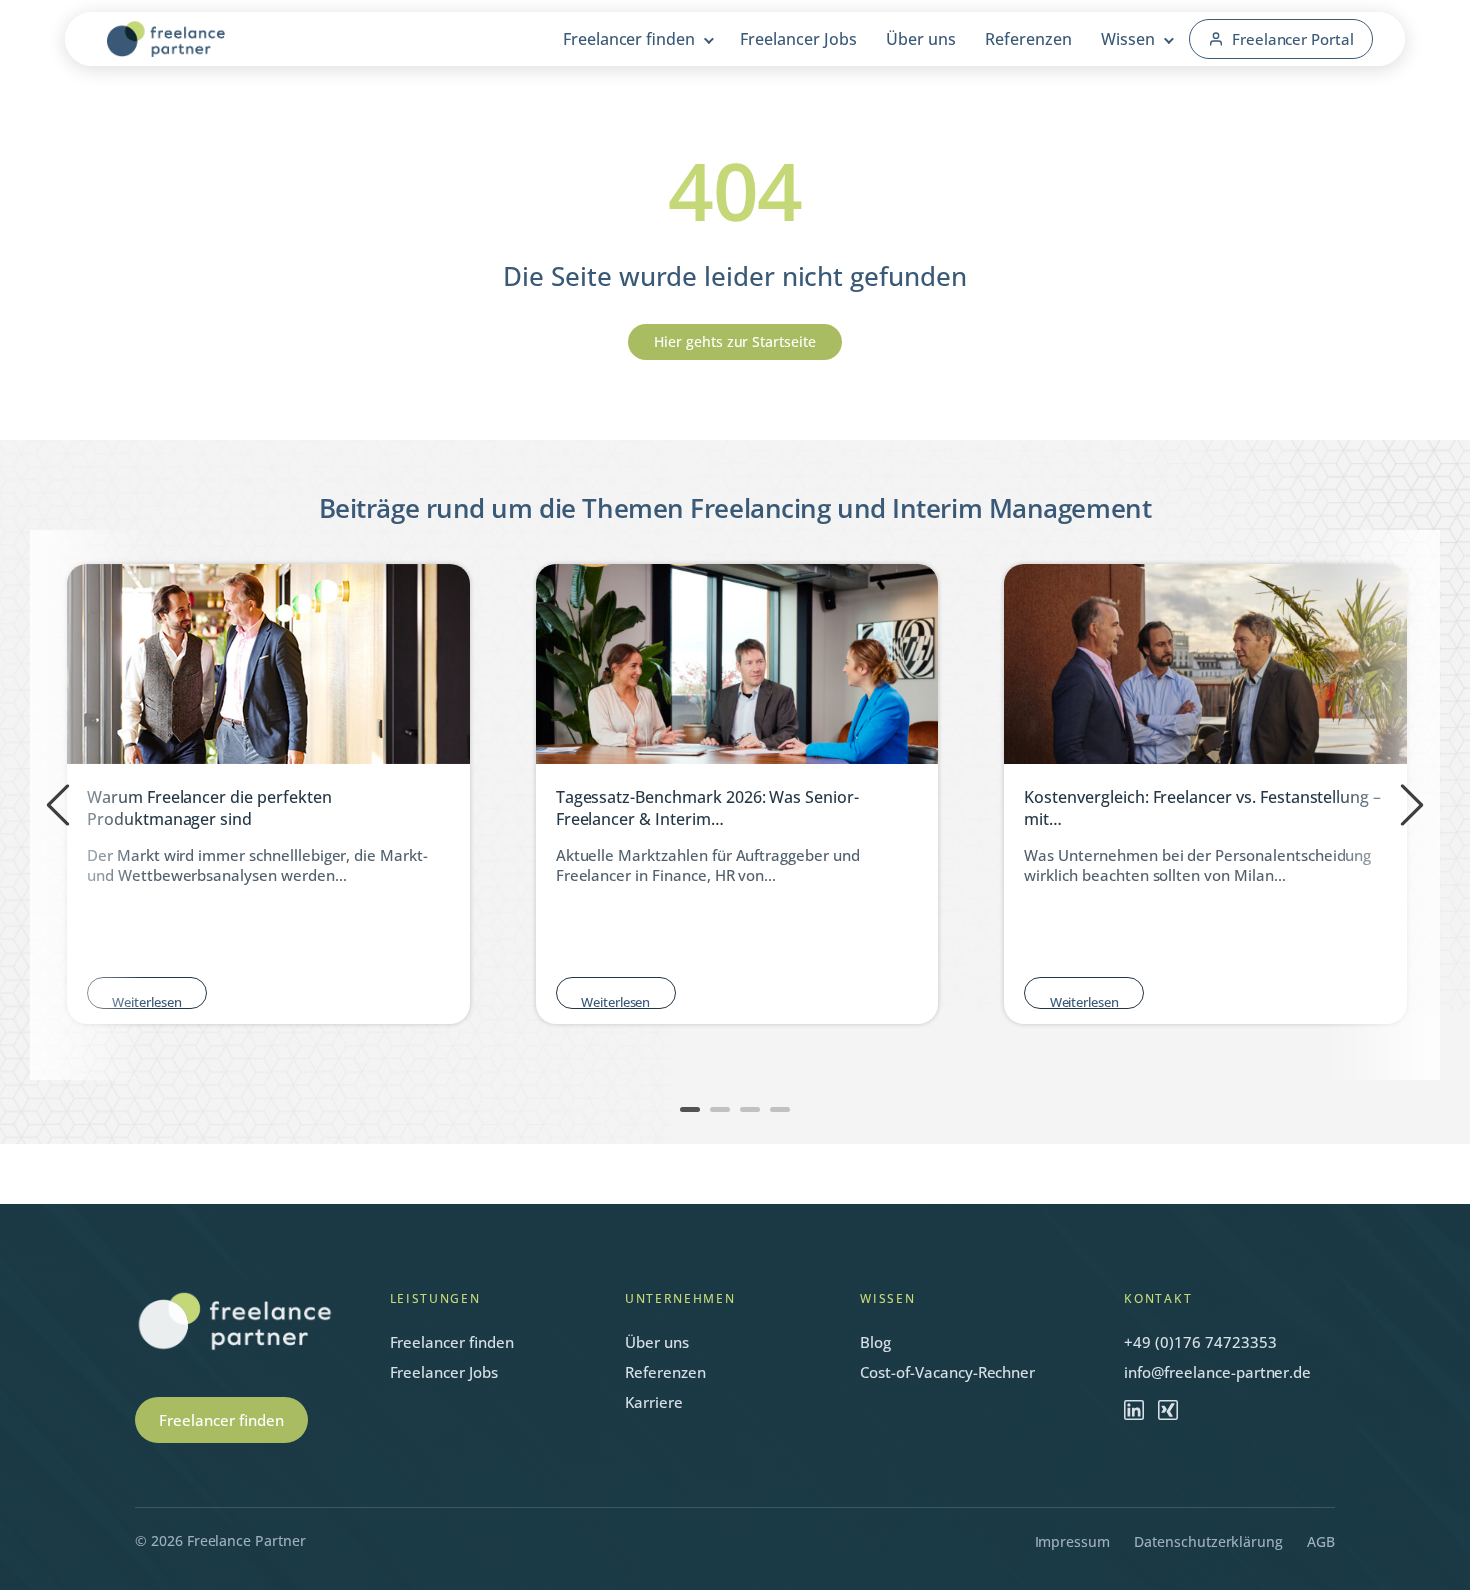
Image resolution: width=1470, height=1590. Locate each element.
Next (1412, 805)
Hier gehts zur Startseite (735, 341)
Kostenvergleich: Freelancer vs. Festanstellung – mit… (1202, 808)
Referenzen (1028, 39)
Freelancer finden (629, 39)
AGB (1321, 1542)
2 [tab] (725, 1109)
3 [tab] (755, 1109)
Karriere (654, 1402)
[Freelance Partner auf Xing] (1168, 1410)
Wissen (1128, 39)
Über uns (921, 39)
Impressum (1073, 1542)
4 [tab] (785, 1109)
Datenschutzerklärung (1208, 1542)
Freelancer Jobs (798, 39)
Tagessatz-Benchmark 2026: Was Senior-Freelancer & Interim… (707, 808)
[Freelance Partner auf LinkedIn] (1134, 1410)
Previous (58, 805)
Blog (875, 1342)
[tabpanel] (737, 794)
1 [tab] (695, 1109)
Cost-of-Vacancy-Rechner (947, 1372)
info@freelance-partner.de (1217, 1372)
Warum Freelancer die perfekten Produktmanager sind (209, 808)
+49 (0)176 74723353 (1200, 1342)
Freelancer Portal (1293, 39)
